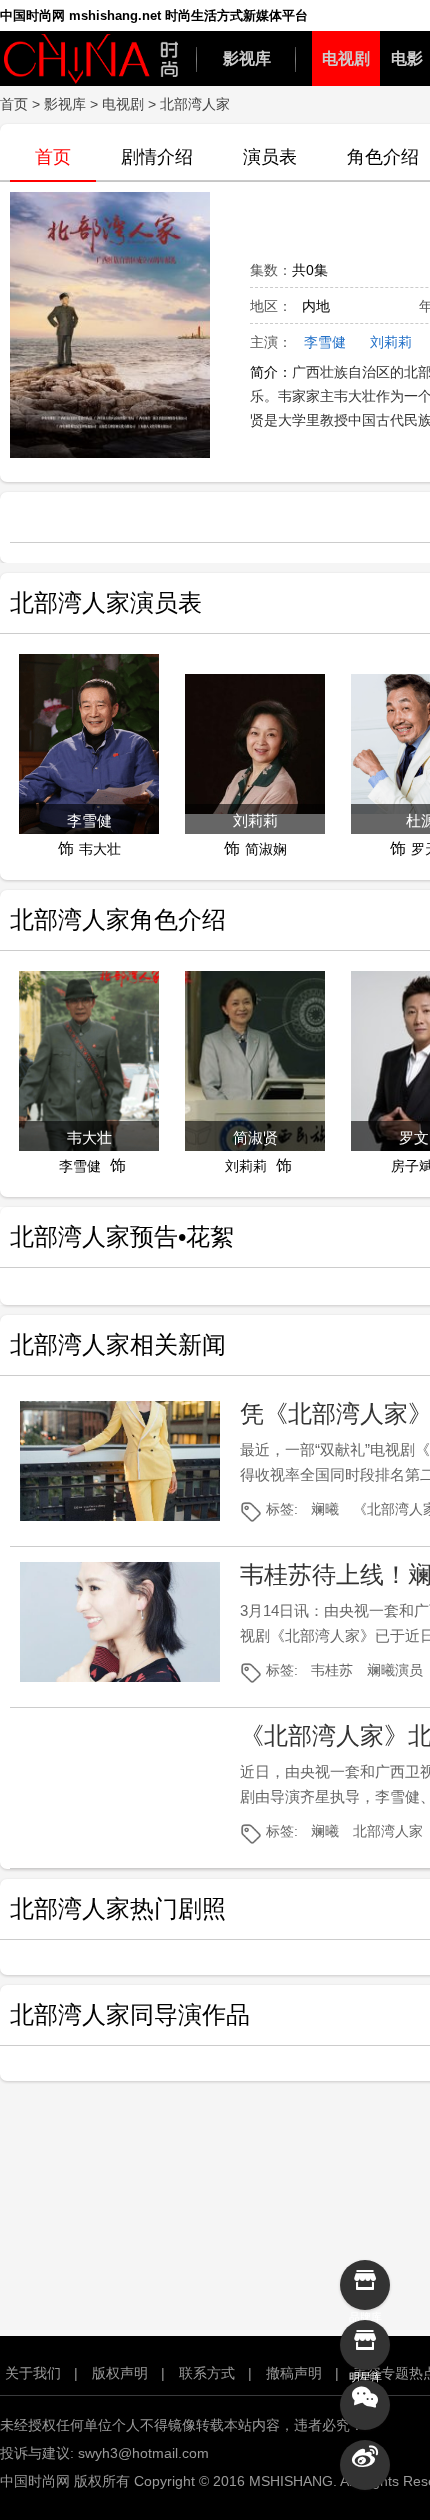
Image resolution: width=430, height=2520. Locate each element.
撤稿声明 (294, 2373)
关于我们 (33, 2373)
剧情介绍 (157, 157)
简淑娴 (266, 849)
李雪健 (325, 342)
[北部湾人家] (110, 332)
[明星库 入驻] (365, 2345)
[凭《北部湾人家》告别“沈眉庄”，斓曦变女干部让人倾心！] (120, 1461)
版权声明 (120, 2373)
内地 (316, 306)
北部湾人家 (388, 1831)
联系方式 (207, 2373)
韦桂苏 (332, 1670)
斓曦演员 (395, 1670)
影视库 (247, 58)
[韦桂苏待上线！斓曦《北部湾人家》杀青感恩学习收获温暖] (120, 1622)
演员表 (270, 157)
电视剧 (346, 58)
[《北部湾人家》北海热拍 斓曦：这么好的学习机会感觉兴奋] (120, 1783)
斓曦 (325, 1509)
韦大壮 (100, 849)
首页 (14, 104)
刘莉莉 (391, 342)
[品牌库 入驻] (365, 2285)
